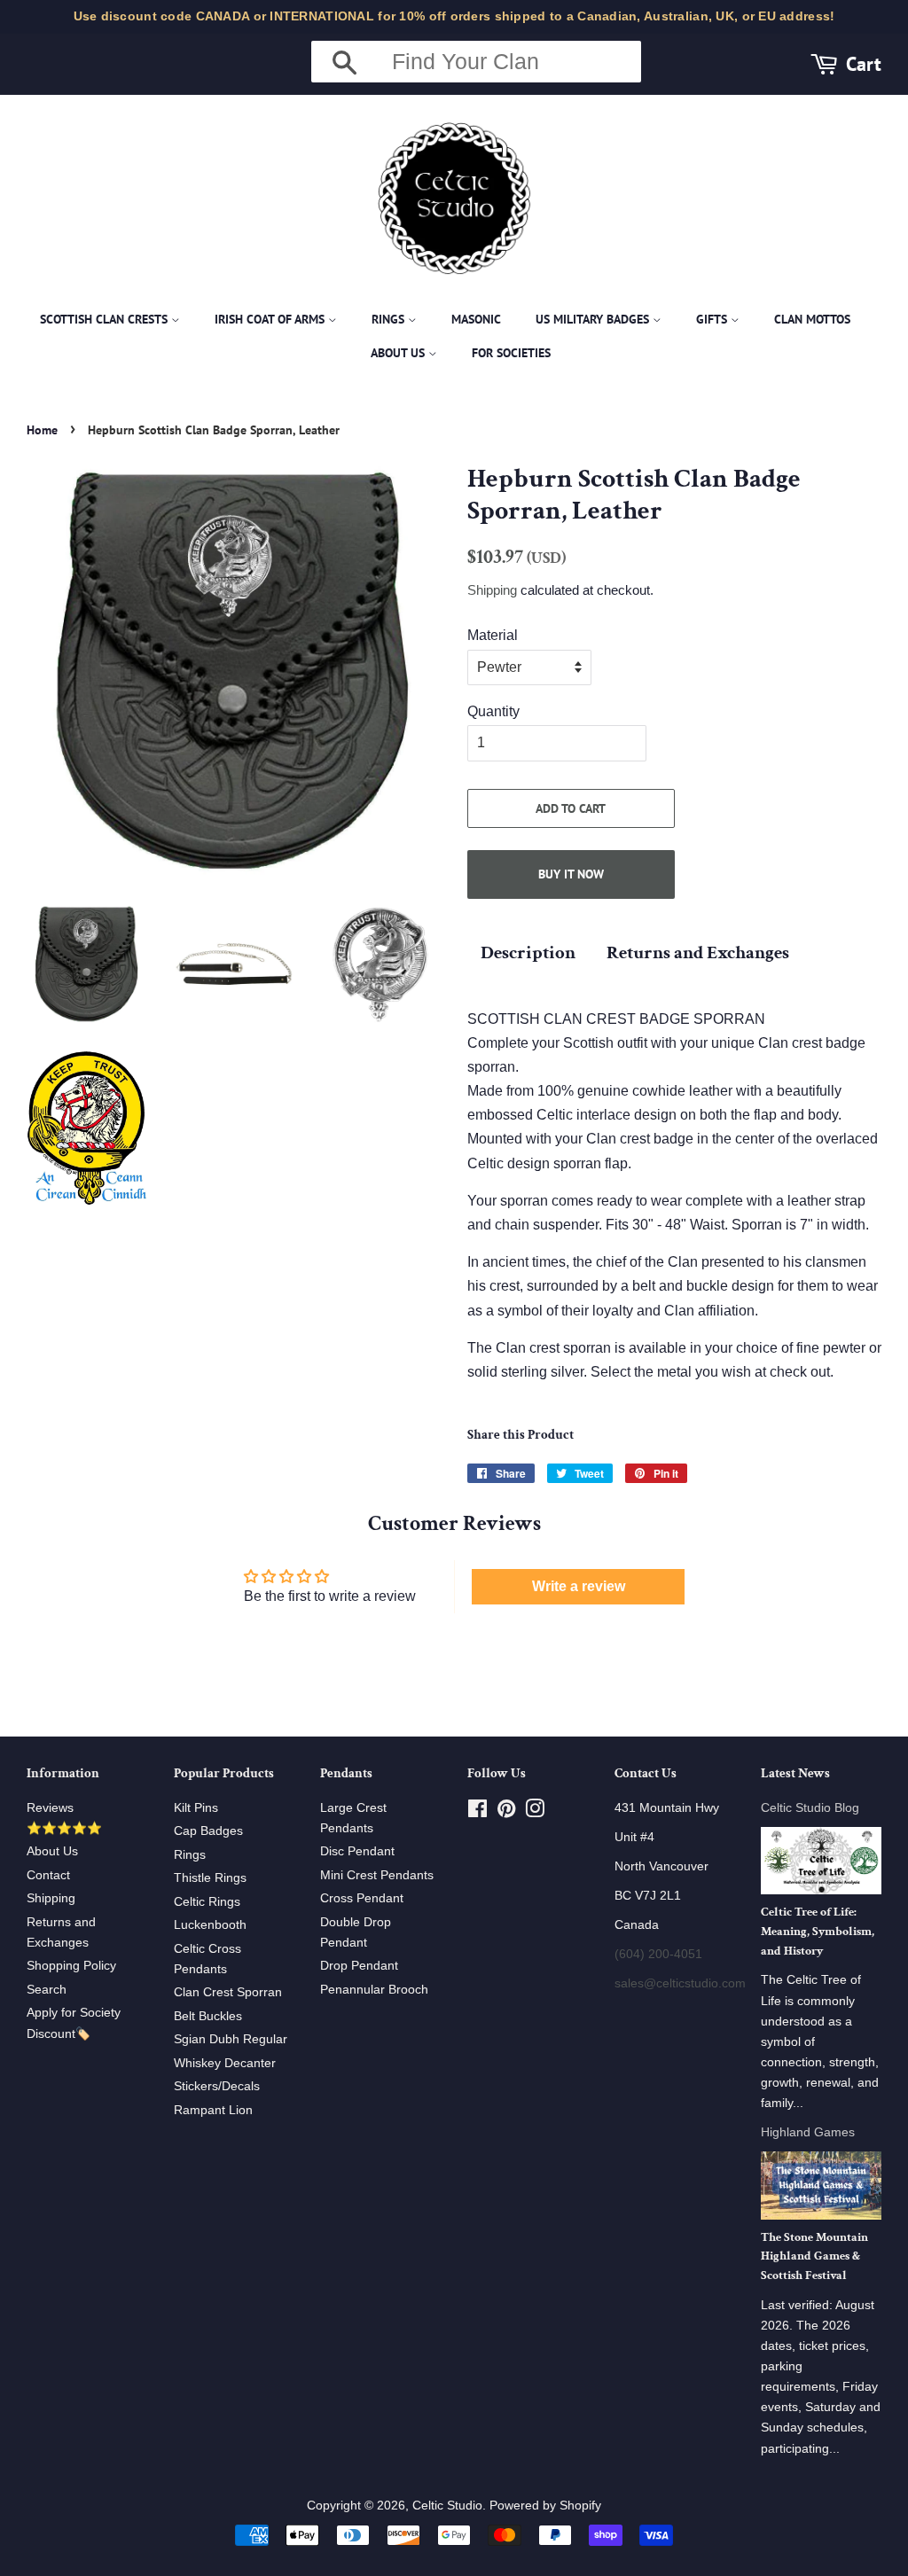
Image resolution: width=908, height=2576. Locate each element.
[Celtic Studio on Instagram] (535, 1812)
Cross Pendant (362, 1898)
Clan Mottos (812, 319)
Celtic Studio (447, 2506)
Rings (390, 319)
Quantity (493, 711)
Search (47, 1990)
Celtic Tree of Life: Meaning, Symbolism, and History (818, 1932)
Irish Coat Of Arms (271, 319)
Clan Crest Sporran (228, 1992)
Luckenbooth (210, 1925)
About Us (399, 353)
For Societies (511, 353)
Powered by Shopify (545, 2506)
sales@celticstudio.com (680, 1983)
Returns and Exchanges (698, 952)
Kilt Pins (196, 1808)
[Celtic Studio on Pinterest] (506, 1812)
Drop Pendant (359, 1966)
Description (528, 952)
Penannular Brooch (374, 1990)
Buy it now (571, 874)
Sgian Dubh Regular (231, 2039)
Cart (864, 63)
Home (42, 430)
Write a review (579, 1586)
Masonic (476, 319)
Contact (48, 1875)
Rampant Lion (213, 2110)
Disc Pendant (357, 1851)
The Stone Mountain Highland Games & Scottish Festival (814, 2257)
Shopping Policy (71, 1966)
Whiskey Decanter (225, 2063)
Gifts (713, 319)
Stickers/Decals (217, 2086)
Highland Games (808, 2132)
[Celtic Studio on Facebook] (477, 1812)
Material (493, 635)
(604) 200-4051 (658, 1954)
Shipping (492, 590)
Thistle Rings (210, 1878)
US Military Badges (594, 319)
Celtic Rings (207, 1902)
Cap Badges (208, 1831)
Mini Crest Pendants (377, 1875)
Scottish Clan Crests (106, 319)
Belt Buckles (208, 2016)
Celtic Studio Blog (810, 1808)
